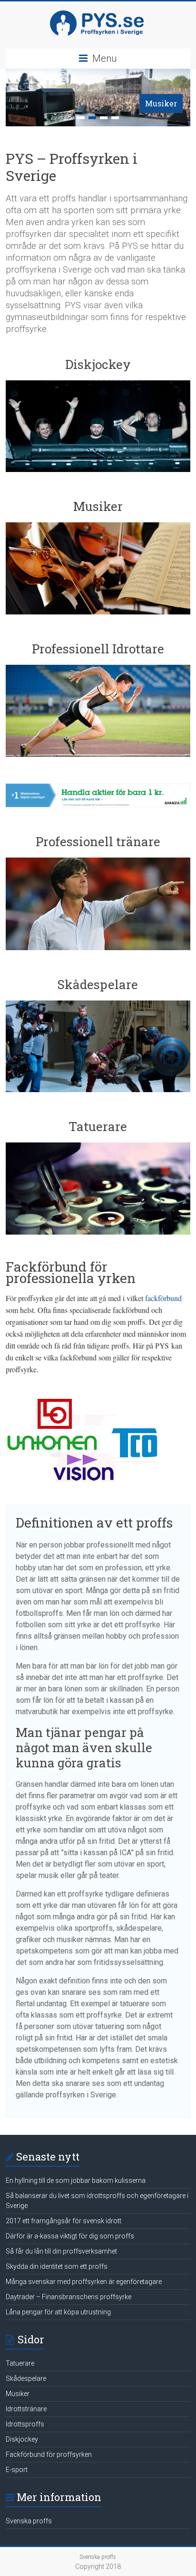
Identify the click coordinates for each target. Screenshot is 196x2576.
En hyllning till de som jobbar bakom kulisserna (76, 2180)
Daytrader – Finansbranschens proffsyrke (69, 2297)
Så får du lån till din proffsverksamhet (61, 2251)
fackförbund (163, 1298)
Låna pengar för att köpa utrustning (58, 2312)
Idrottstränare (26, 2409)
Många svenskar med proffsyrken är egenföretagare (84, 2282)
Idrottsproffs (25, 2424)
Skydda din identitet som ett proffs (57, 2266)
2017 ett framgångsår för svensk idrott (64, 2221)
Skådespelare (26, 2378)
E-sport (17, 2470)
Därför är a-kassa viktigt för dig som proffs (70, 2236)
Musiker (161, 103)
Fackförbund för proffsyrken (49, 2454)
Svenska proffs (29, 2521)
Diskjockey (22, 2439)
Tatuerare (20, 2363)
